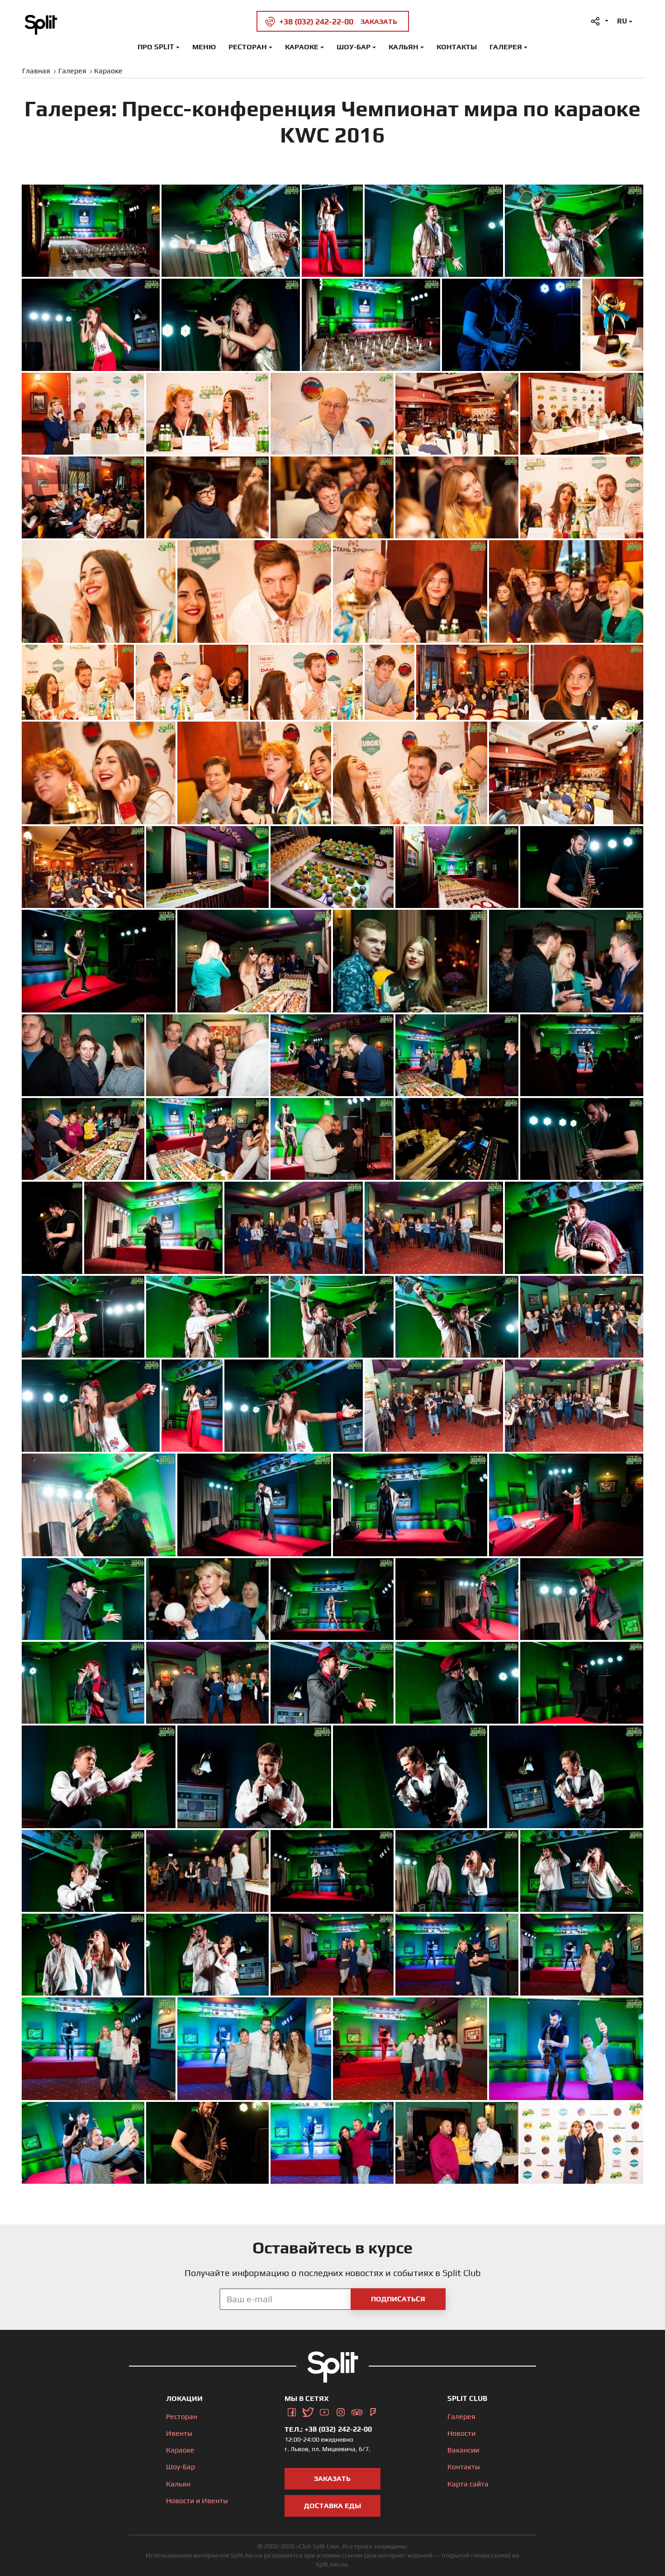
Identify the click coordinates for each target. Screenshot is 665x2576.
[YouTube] (324, 2411)
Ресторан (248, 47)
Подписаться (398, 2299)
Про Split (156, 47)
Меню (204, 47)
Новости (461, 2433)
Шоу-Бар (354, 47)
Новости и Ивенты (197, 2501)
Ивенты (179, 2433)
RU (622, 21)
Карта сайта (468, 2484)
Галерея (506, 47)
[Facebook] (292, 2411)
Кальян (404, 47)
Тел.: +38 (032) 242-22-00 (328, 2429)
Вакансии (463, 2450)
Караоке (302, 47)
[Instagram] (341, 2411)
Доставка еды (332, 2506)
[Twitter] (308, 2411)
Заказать (332, 2479)
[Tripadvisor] (357, 2411)
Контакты (457, 47)
